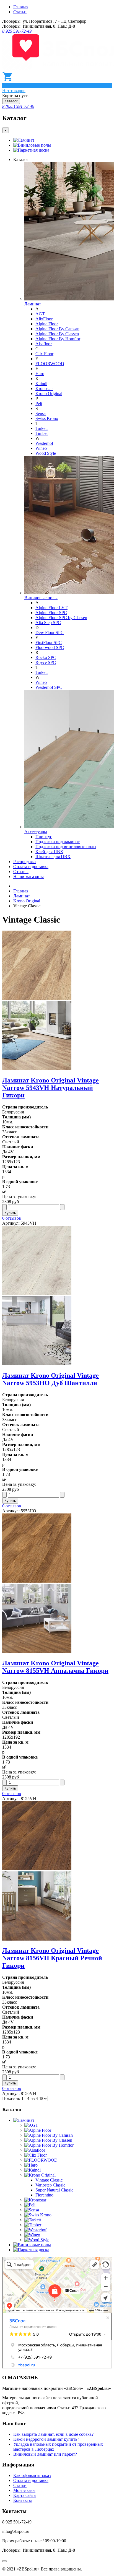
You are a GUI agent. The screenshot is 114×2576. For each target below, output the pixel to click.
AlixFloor (44, 319)
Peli (39, 403)
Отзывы (21, 872)
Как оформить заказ (32, 2475)
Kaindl (41, 384)
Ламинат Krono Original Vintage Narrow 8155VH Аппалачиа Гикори (55, 1667)
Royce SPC (46, 662)
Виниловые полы (34, 145)
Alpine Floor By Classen (57, 334)
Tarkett (42, 428)
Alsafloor (44, 344)
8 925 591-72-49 (17, 31)
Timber (42, 433)
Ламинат (26, 140)
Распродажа (24, 862)
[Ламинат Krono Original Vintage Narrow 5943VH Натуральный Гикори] (57, 1001)
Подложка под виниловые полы (66, 847)
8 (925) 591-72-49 (18, 106)
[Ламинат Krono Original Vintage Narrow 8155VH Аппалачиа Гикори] (57, 1584)
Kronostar (44, 389)
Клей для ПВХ (49, 852)
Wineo (41, 448)
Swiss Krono (47, 418)
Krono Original (49, 394)
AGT (40, 314)
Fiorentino (44, 2195)
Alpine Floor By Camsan (57, 329)
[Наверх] (4, 2561)
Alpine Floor (47, 324)
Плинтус (44, 837)
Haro (40, 374)
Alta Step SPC (48, 623)
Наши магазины (28, 877)
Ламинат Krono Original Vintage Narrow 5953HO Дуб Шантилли (50, 1379)
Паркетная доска (33, 150)
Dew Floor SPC (50, 633)
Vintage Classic (49, 2180)
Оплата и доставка (31, 867)
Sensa (41, 413)
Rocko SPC (46, 657)
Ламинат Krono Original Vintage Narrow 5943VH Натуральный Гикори (50, 1088)
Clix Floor (44, 354)
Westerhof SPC (49, 687)
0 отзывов (12, 1218)
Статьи (20, 12)
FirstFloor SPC (49, 642)
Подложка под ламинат (58, 842)
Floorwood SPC (50, 647)
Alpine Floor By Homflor (58, 339)
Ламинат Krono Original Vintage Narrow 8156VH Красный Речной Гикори (52, 1958)
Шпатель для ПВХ (53, 857)
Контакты (23, 2500)
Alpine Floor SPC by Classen (61, 618)
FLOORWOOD (50, 364)
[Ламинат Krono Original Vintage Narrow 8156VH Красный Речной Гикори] (57, 1871)
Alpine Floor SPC (51, 613)
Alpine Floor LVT (51, 608)
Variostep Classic (50, 2185)
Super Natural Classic (54, 2190)
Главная (21, 7)
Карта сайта (24, 2495)
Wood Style (46, 453)
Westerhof (44, 443)
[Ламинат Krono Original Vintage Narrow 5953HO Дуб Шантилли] (57, 1296)
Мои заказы (24, 2490)
